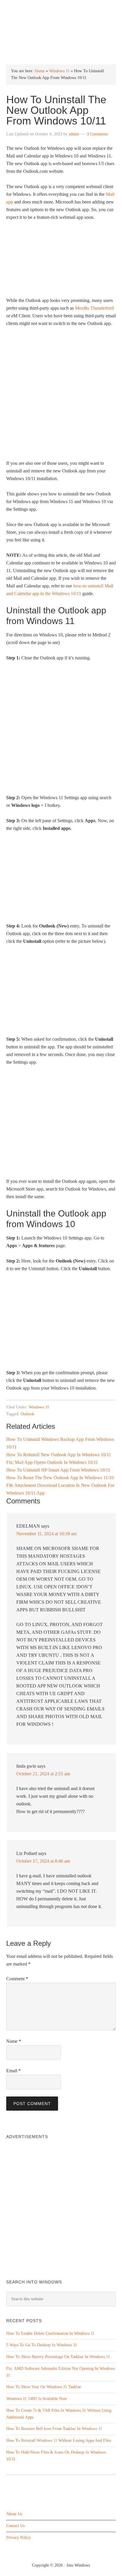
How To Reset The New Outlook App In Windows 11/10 (60, 1478)
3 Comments (97, 134)
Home (40, 71)
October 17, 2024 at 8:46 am (43, 1861)
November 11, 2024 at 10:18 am (46, 1534)
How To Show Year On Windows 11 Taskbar (44, 2387)
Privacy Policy (19, 2538)
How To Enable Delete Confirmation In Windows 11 (50, 2333)
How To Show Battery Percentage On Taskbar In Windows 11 (58, 2357)
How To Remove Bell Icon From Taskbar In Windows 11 (54, 2429)
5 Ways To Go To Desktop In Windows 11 (42, 2345)
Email (13, 2071)
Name (14, 2041)
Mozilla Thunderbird (94, 308)
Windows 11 (59, 71)
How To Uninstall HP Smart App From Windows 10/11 (58, 1470)
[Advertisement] (61, 396)
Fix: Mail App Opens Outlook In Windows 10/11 (52, 1462)
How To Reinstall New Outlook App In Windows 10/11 (59, 1455)
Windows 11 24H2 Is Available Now (37, 2399)
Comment (17, 1979)
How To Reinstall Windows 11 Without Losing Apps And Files (59, 2440)
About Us (14, 2514)
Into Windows (61, 9)
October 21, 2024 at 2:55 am (43, 1774)
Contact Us (15, 2526)
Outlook (28, 1414)
